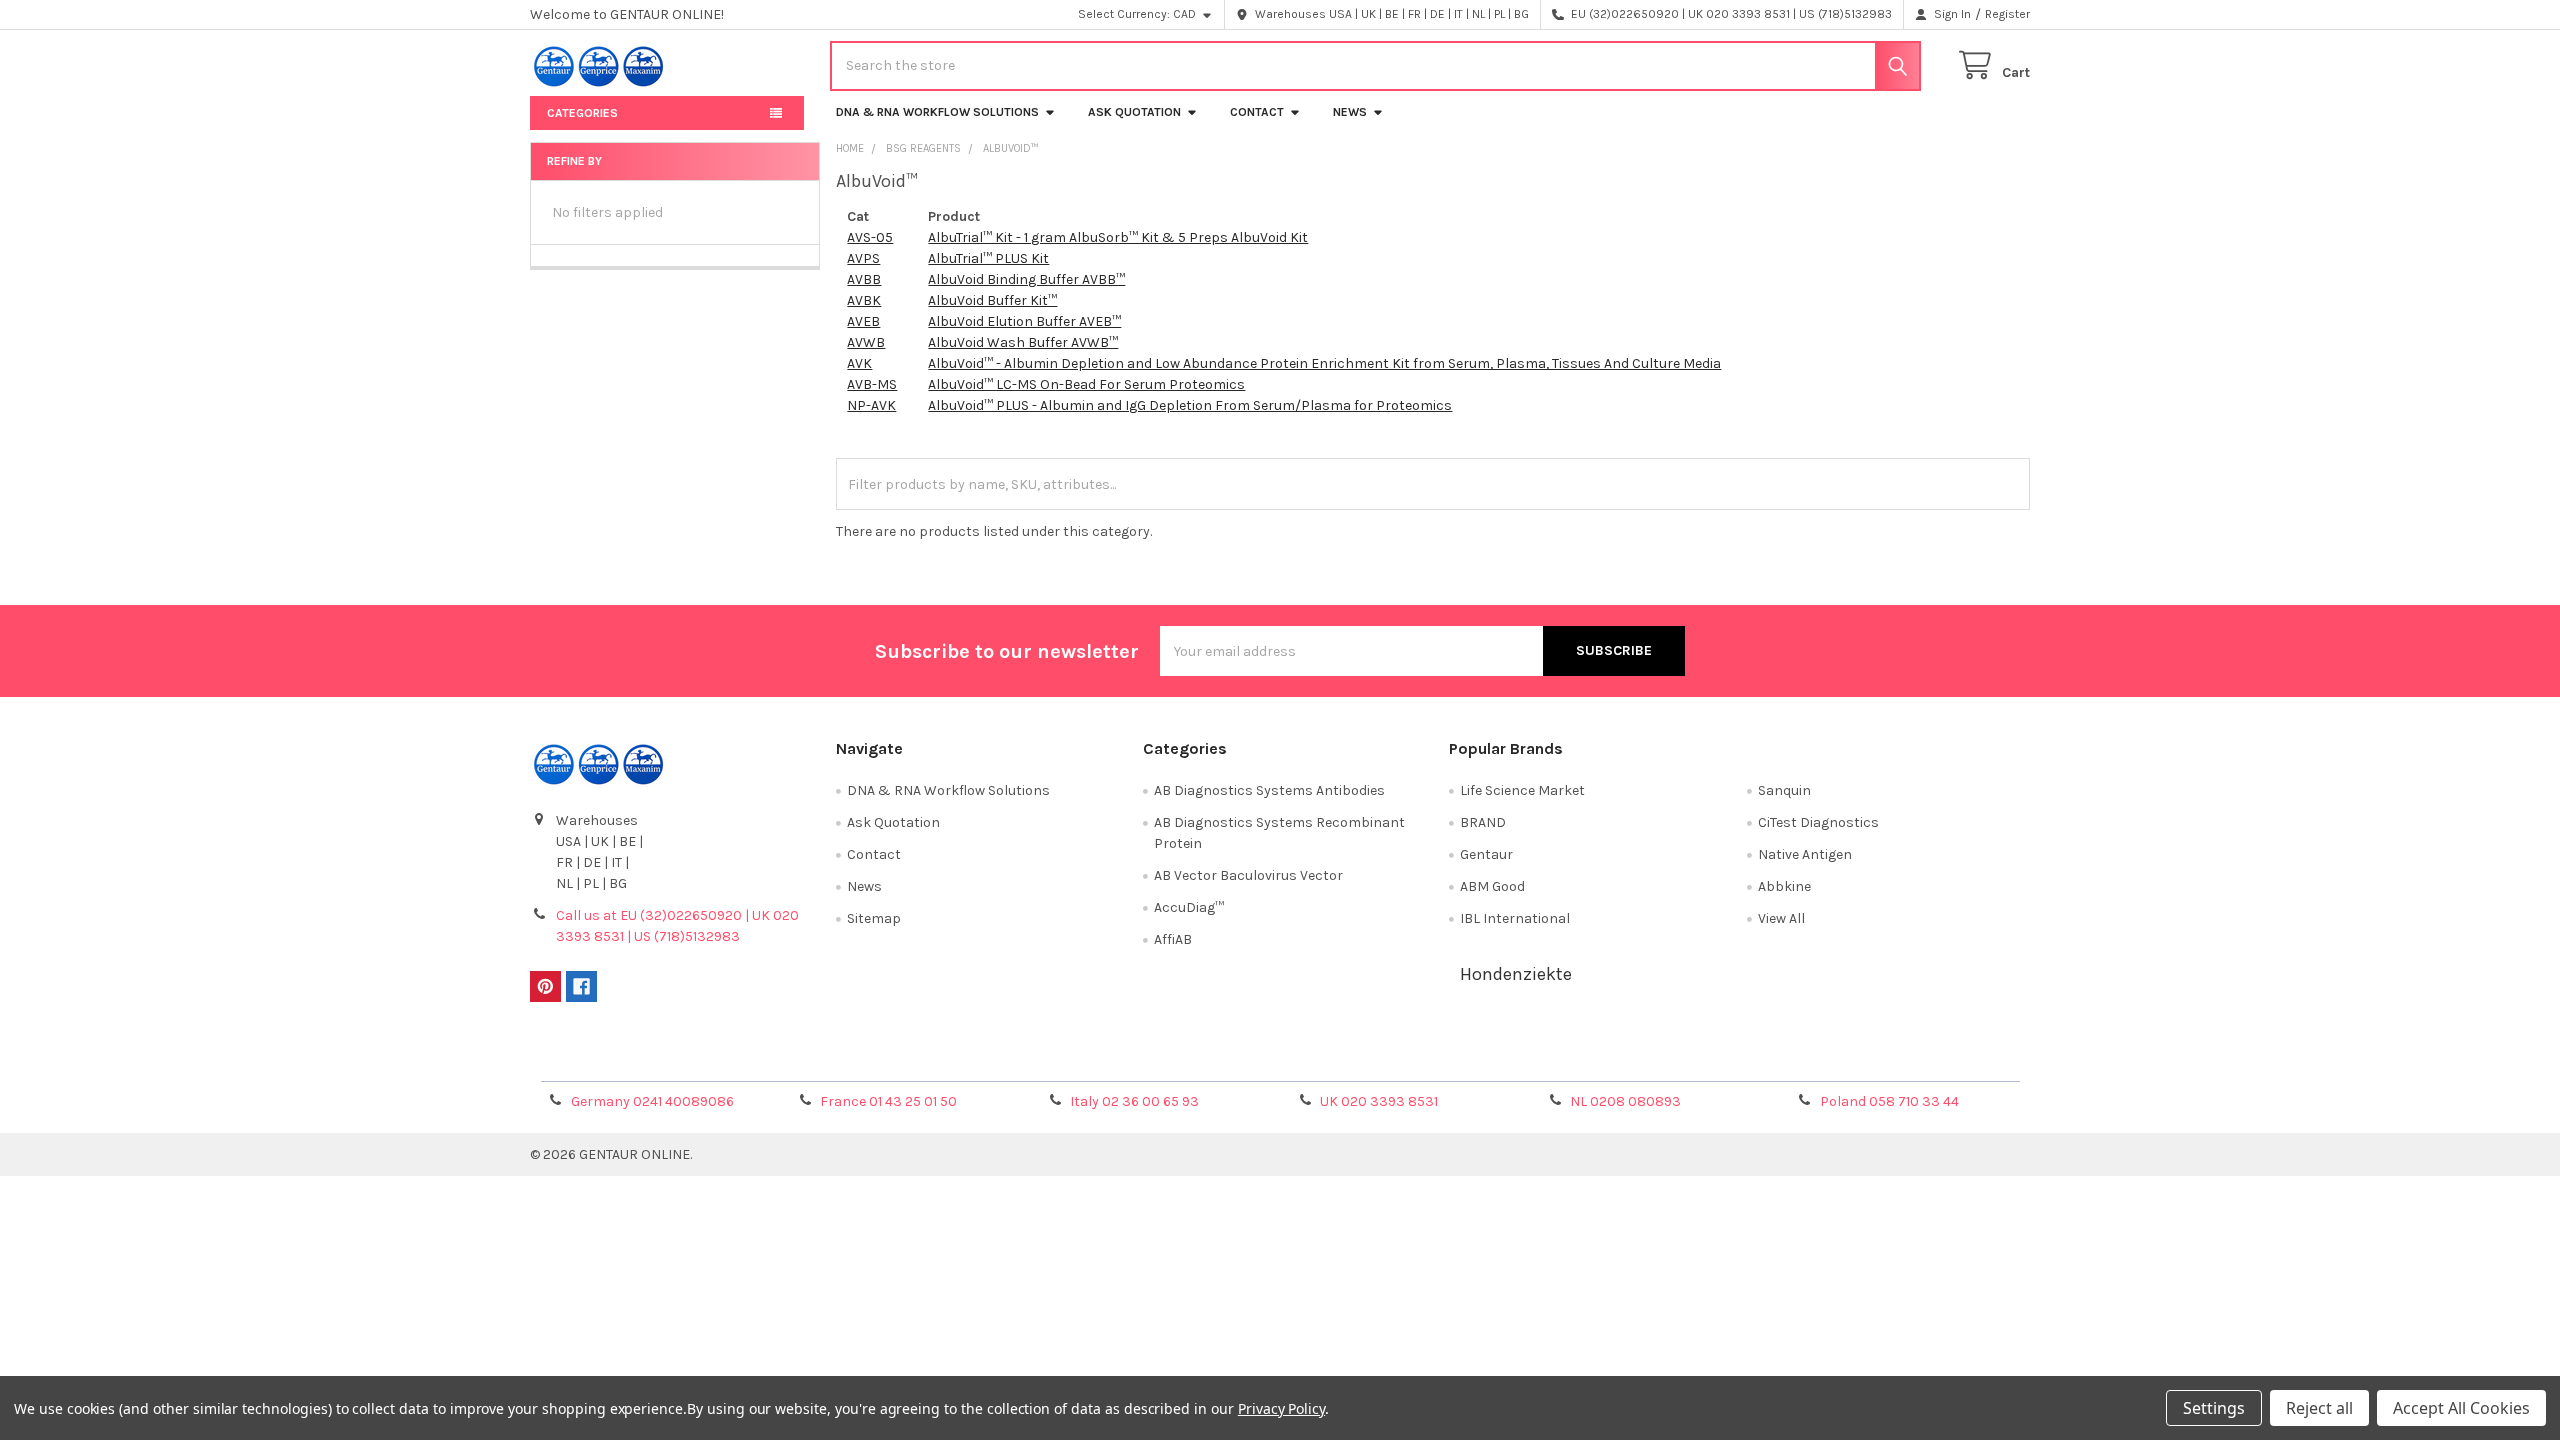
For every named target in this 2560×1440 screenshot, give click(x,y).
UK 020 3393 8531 (1379, 1101)
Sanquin (1784, 790)
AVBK (864, 300)
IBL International (1515, 918)
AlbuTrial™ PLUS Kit (988, 258)
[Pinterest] (545, 986)
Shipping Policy (1093, 1058)
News (1350, 112)
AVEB (863, 321)
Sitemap (874, 918)
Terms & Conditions (717, 1058)
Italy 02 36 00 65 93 (1134, 1101)
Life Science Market (1522, 790)
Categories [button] (582, 113)
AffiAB (1173, 939)
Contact (1257, 112)
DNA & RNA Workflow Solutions (937, 112)
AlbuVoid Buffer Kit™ (992, 300)
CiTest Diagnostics (1818, 822)
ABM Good (1492, 886)
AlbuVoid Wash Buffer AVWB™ (1023, 342)
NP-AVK (871, 405)
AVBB (864, 279)
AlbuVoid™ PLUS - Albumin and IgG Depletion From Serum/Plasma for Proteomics (1190, 405)
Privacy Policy (1843, 1058)
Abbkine (1784, 886)
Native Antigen (1805, 854)
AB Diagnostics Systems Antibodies (1269, 790)
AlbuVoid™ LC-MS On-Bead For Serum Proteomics (1086, 384)
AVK (859, 363)
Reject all (2319, 1408)
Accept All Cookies (2461, 1408)
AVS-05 (870, 237)
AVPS (863, 258)
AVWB (866, 342)
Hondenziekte (1516, 974)
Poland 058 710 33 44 (1889, 1101)
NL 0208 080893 (1625, 1101)
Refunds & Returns (1468, 1058)
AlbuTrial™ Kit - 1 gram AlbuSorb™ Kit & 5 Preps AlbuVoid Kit (1118, 237)
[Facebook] (581, 986)
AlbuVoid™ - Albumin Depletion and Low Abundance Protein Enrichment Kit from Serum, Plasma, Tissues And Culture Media (1324, 363)
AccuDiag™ (1189, 907)
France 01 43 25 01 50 (888, 1101)
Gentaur (1486, 854)
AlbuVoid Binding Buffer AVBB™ (1026, 279)
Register (2007, 14)
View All (1781, 918)
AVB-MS (872, 384)
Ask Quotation (1134, 112)
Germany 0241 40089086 (652, 1101)
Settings (2214, 1408)
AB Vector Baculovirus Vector (1248, 875)
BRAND (1483, 822)
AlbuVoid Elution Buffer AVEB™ (1024, 321)
